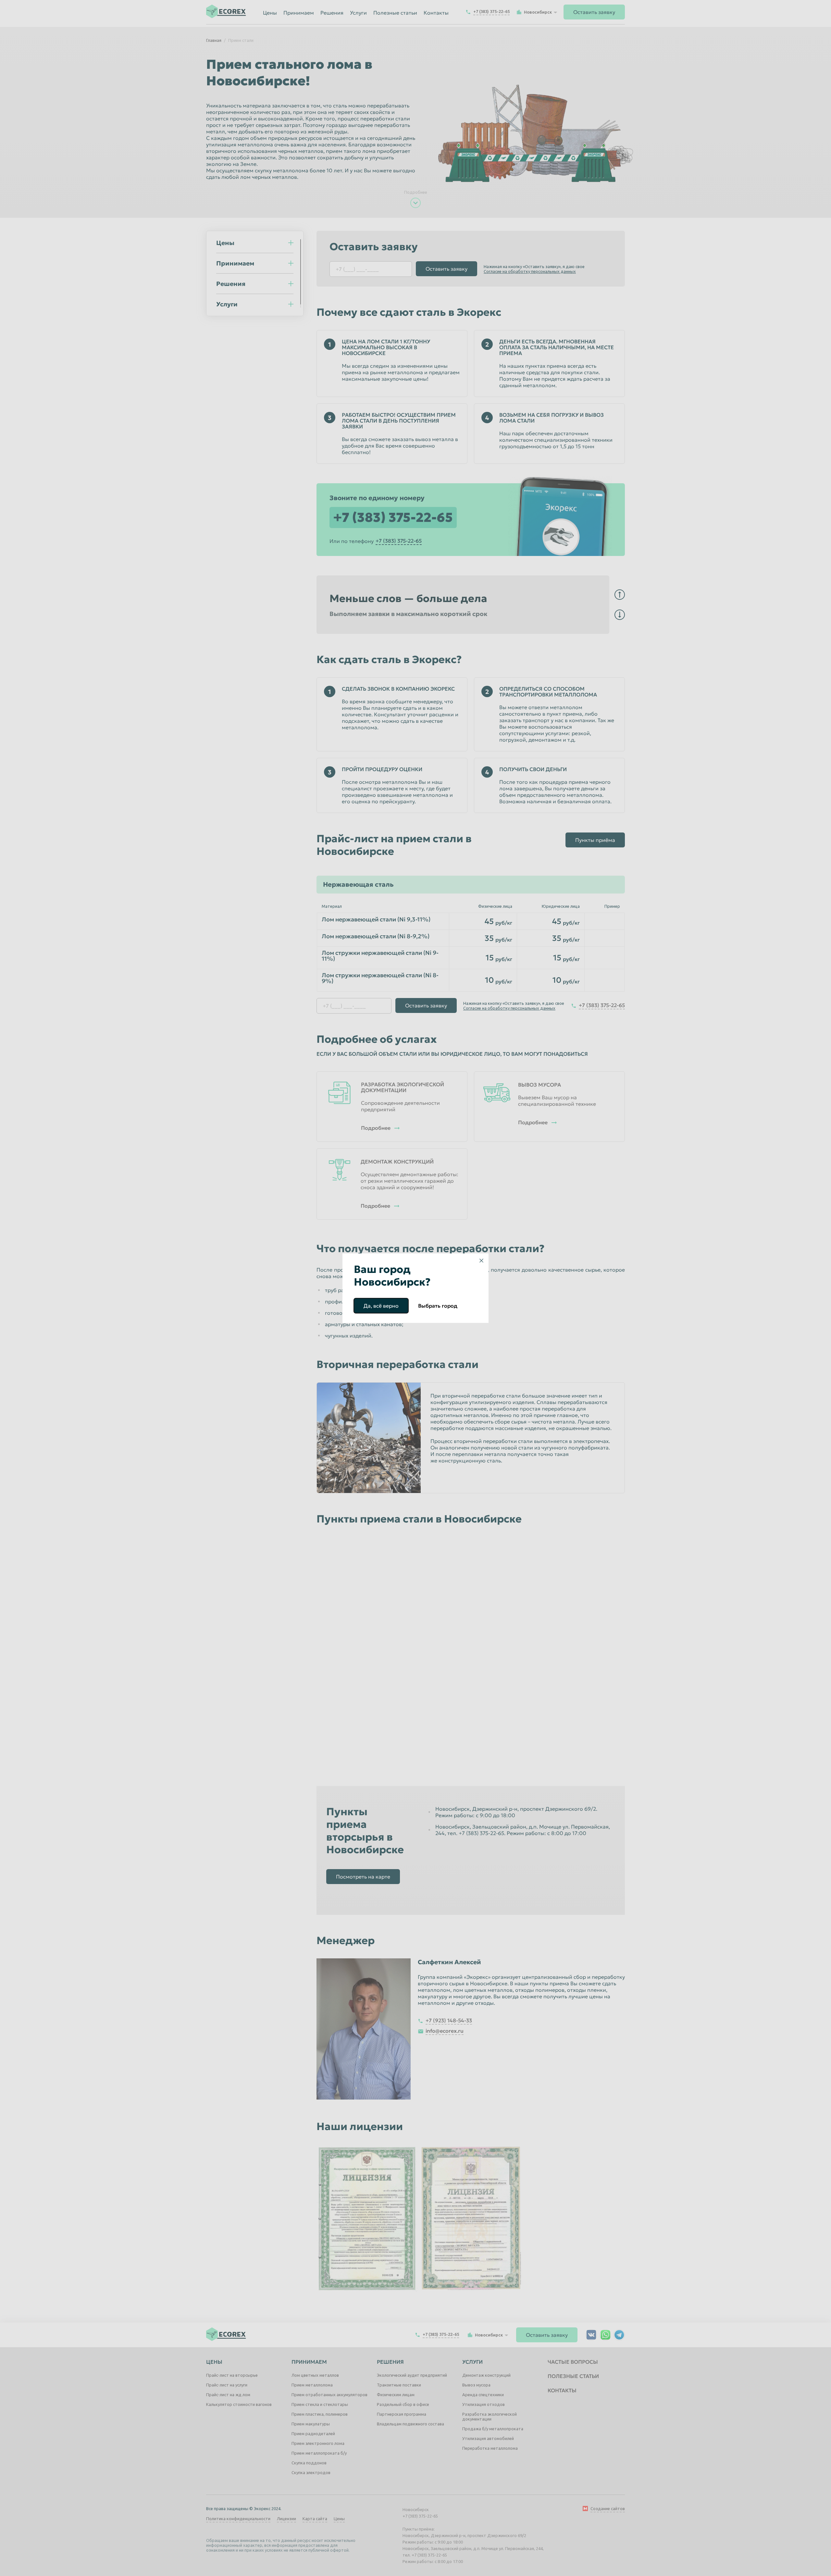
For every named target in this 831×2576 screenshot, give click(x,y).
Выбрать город (438, 1306)
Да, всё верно (381, 1306)
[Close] (481, 1261)
